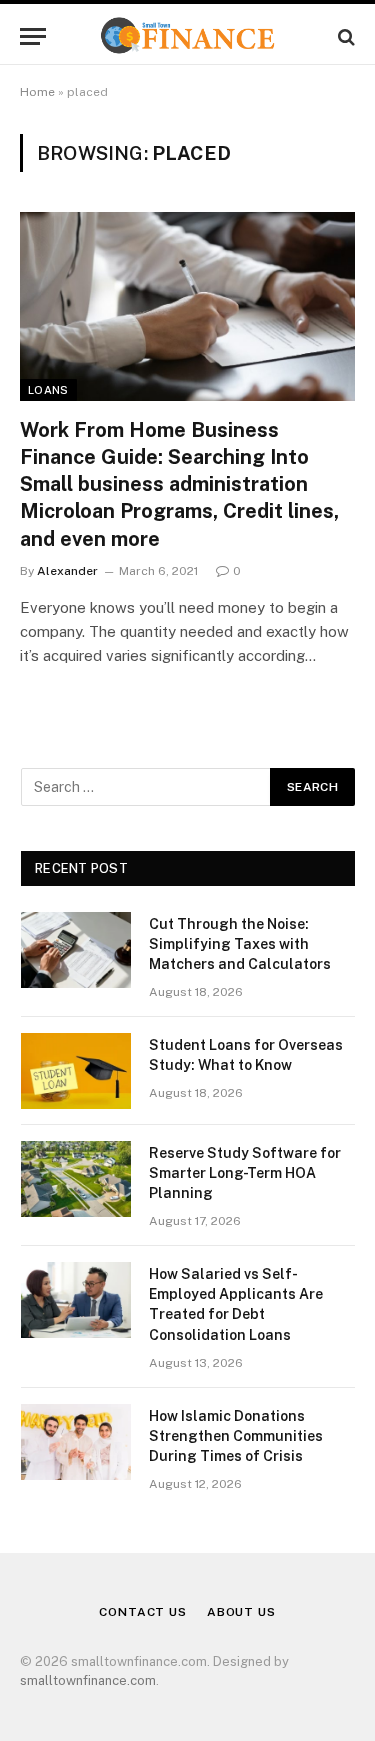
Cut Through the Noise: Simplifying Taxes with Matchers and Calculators (240, 944)
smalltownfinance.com (88, 1680)
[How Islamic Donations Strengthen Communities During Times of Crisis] (76, 1442)
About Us (241, 1612)
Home (37, 92)
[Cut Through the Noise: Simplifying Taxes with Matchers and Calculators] (76, 950)
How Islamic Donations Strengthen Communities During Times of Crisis (236, 1436)
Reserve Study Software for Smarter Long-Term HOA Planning (245, 1173)
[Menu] (33, 36)
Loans (48, 390)
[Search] (344, 36)
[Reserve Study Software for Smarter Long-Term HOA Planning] (76, 1179)
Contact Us (142, 1612)
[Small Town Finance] (187, 36)
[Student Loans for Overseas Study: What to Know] (76, 1071)
